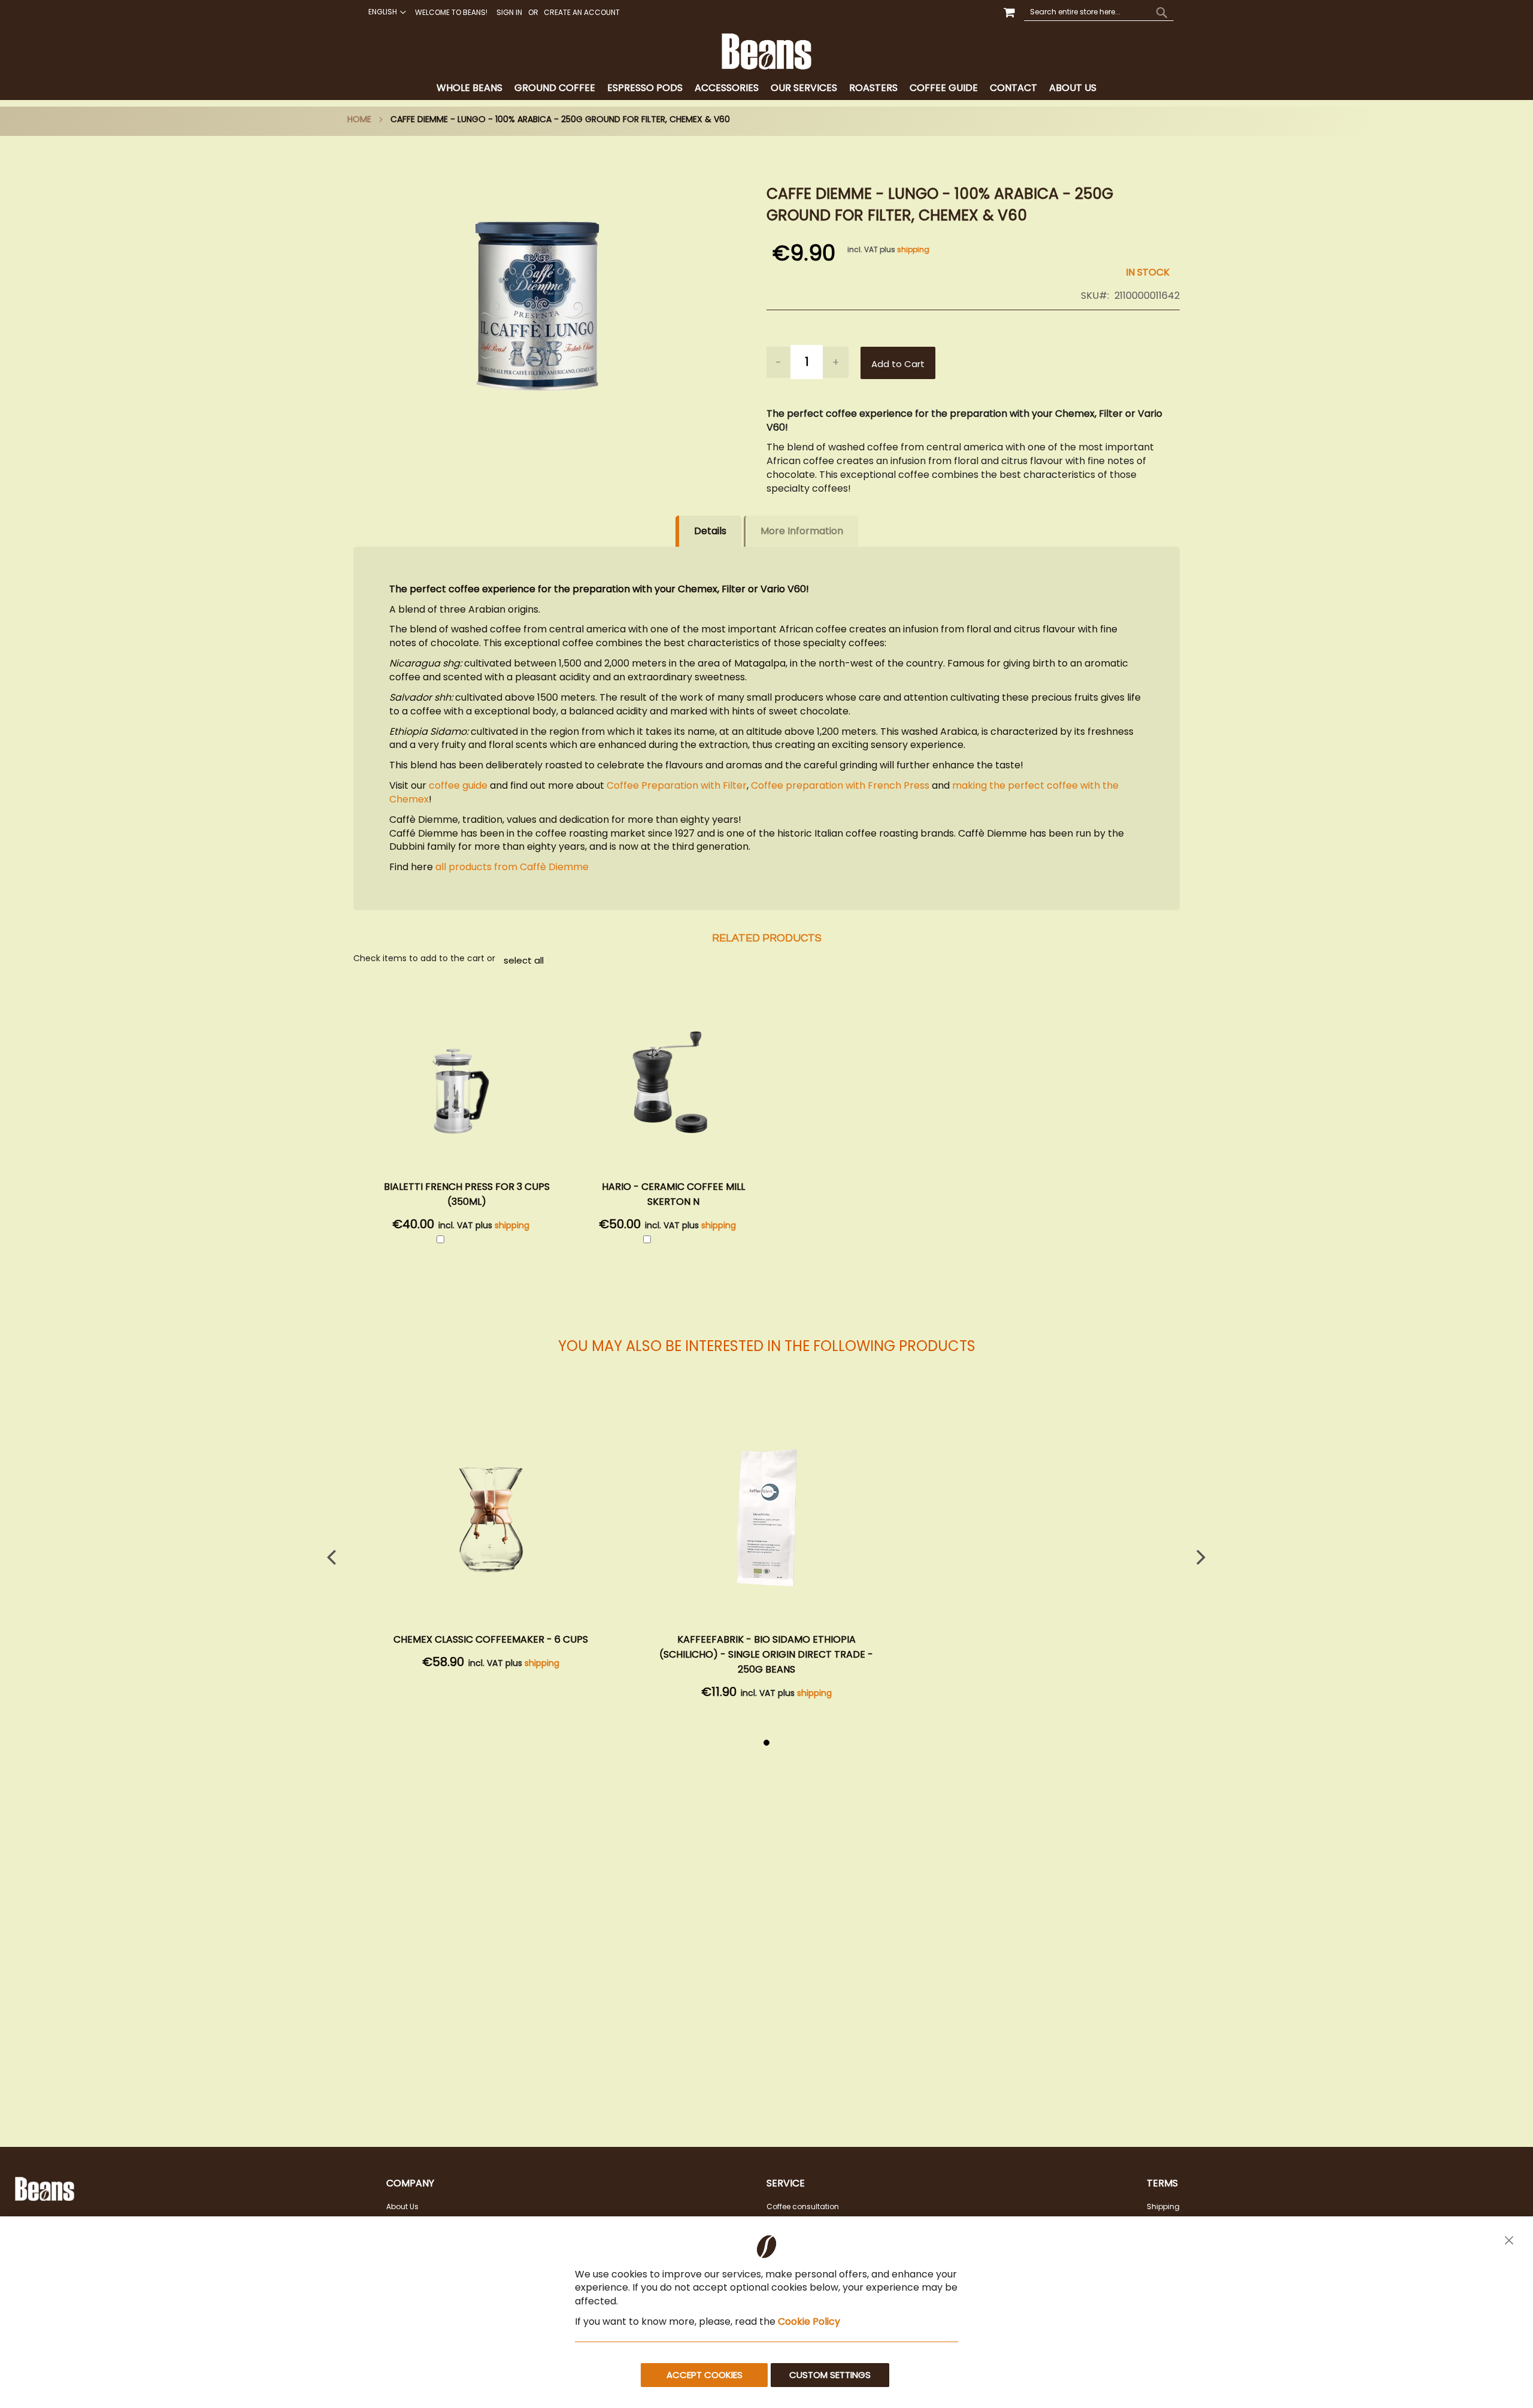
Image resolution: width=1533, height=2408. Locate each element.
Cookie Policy (809, 2321)
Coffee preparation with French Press (840, 785)
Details (710, 531)
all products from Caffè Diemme (511, 867)
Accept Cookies (705, 2375)
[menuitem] (469, 88)
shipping (913, 249)
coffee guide (458, 785)
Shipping (1163, 2206)
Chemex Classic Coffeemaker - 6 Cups (491, 1639)
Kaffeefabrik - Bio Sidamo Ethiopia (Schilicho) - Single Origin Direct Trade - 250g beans (766, 1654)
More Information (802, 531)
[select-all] (524, 960)
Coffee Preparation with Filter (677, 785)
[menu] (766, 88)
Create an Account (582, 13)
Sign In (509, 13)
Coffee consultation (803, 2206)
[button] (386, 12)
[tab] (766, 88)
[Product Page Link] (491, 1514)
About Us (402, 2206)
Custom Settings (830, 2375)
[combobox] (1099, 12)
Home (359, 119)
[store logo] (766, 52)
